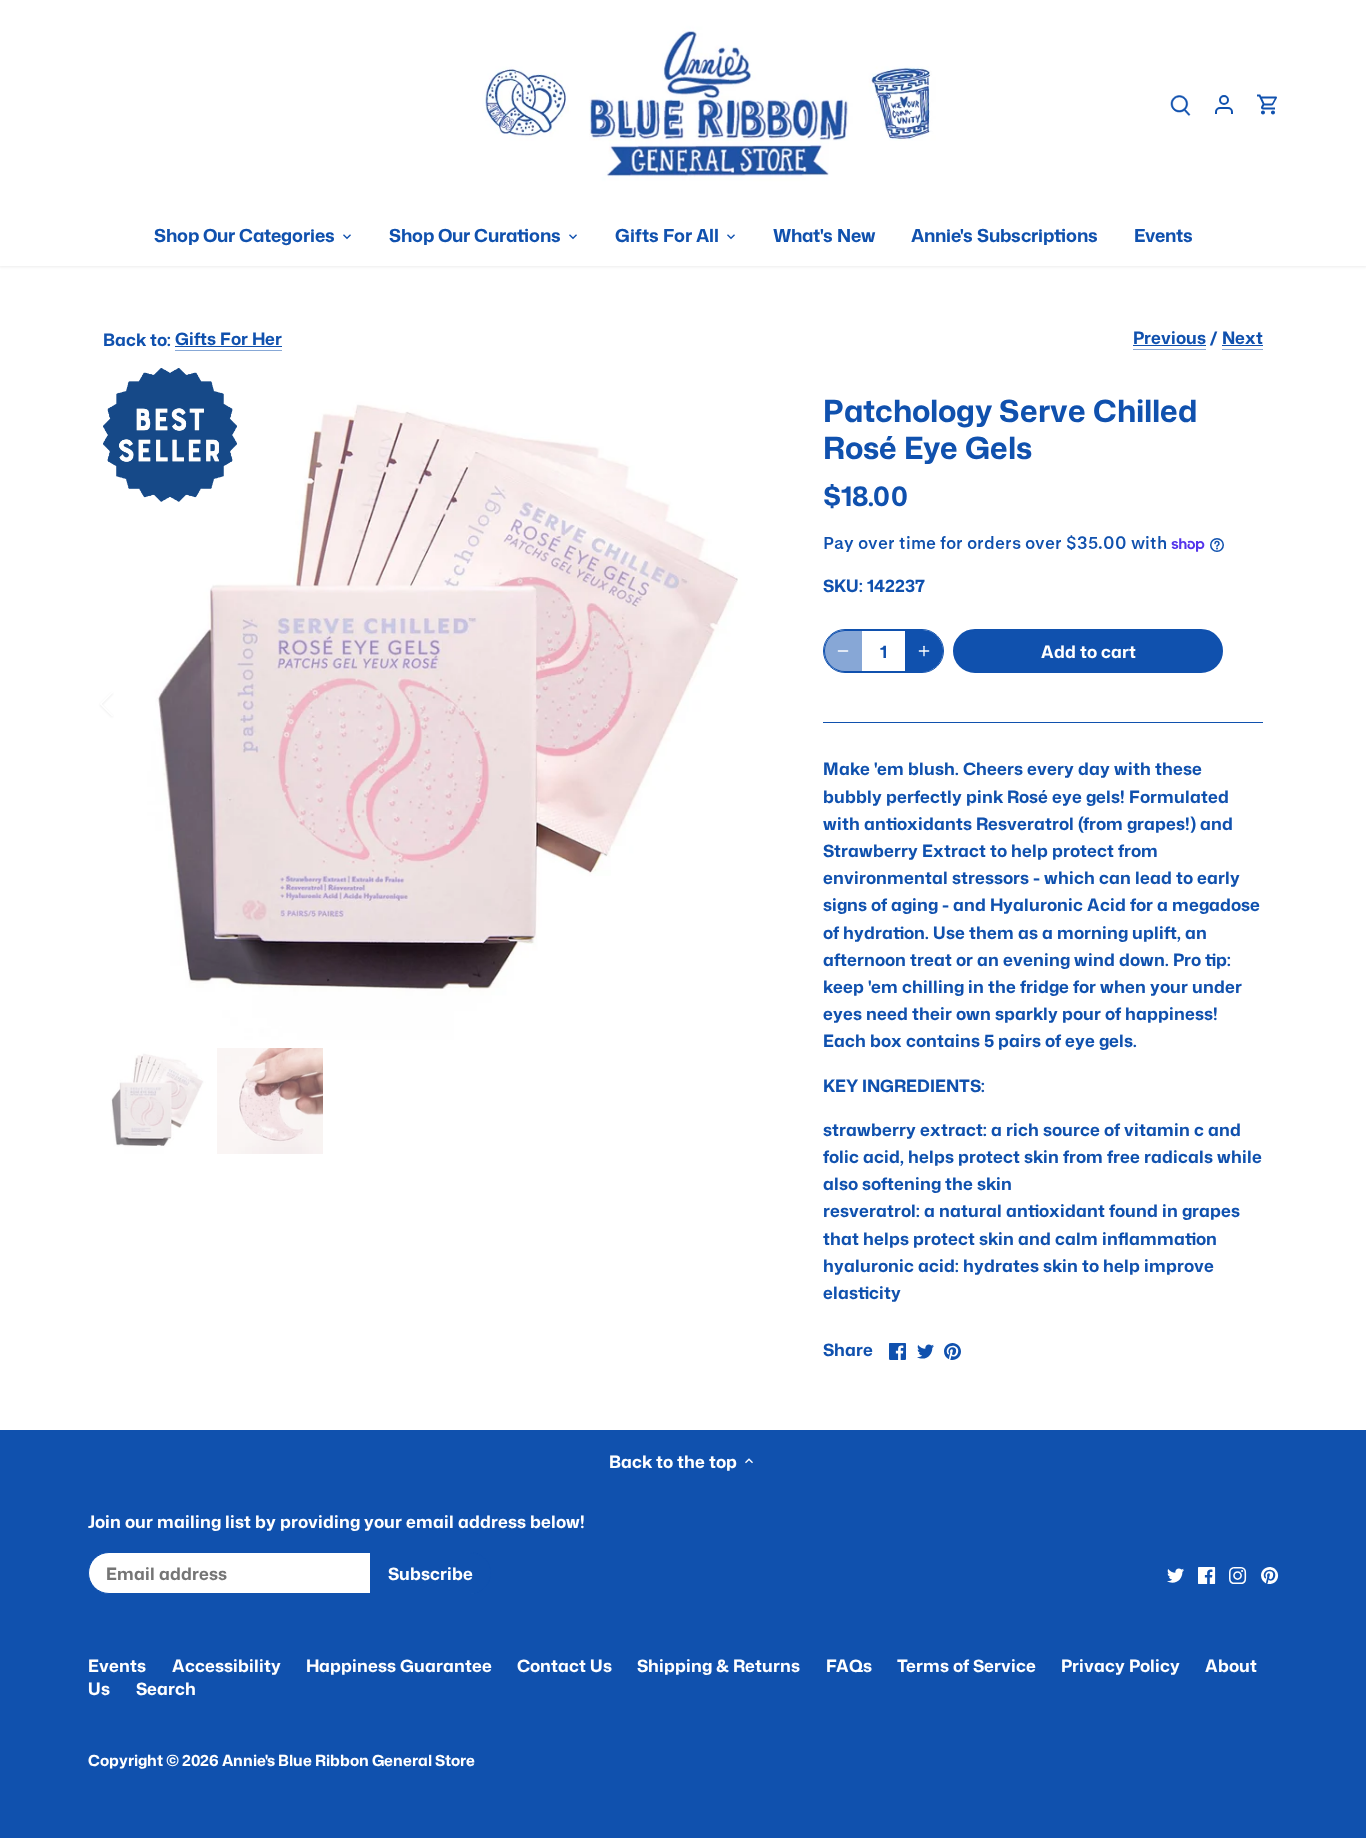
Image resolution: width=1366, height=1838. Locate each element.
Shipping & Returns (718, 1665)
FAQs (849, 1665)
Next (1242, 337)
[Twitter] (1175, 1574)
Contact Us (564, 1665)
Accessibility (226, 1665)
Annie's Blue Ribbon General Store (348, 1760)
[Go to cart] (1268, 103)
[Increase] (924, 651)
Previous (1169, 337)
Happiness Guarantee (399, 1665)
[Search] (1180, 103)
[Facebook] (1206, 1574)
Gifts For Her (228, 338)
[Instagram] (1237, 1574)
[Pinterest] (1269, 1574)
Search (166, 1688)
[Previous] (133, 704)
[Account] (1224, 103)
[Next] (745, 704)
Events (117, 1665)
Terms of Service (966, 1665)
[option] (439, 704)
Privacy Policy (1120, 1665)
